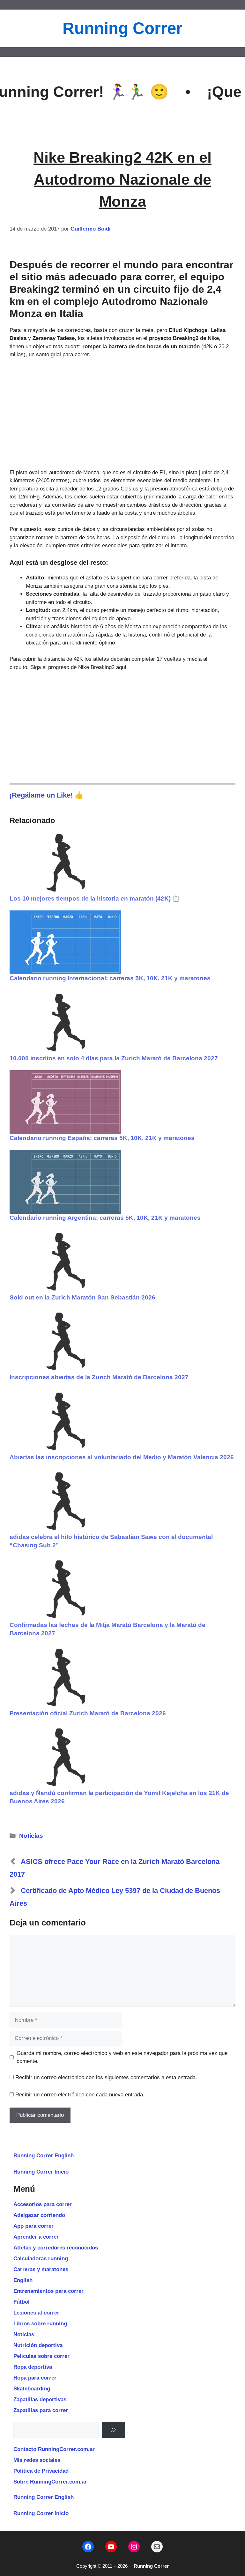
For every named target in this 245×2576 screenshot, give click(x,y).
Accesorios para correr (43, 2204)
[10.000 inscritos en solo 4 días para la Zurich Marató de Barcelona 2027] (122, 1022)
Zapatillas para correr (41, 2410)
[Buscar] (113, 2430)
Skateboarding (32, 2389)
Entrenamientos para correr (48, 2291)
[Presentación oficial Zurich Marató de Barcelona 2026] (122, 1677)
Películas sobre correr (41, 2356)
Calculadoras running (41, 2259)
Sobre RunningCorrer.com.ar (50, 2482)
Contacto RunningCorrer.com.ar (54, 2449)
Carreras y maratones (41, 2269)
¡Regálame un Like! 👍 (47, 795)
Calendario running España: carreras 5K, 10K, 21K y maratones (102, 1138)
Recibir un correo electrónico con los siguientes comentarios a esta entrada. (106, 2077)
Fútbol (22, 2302)
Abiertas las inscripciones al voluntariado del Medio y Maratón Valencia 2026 (122, 1457)
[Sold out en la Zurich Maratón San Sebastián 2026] (122, 1262)
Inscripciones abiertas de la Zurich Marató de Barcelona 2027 (99, 1377)
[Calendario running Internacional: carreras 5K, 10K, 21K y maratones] (122, 942)
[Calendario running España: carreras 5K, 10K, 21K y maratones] (122, 1102)
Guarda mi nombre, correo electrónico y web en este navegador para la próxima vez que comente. (122, 2057)
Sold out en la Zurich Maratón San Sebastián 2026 (82, 1297)
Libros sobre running (40, 2324)
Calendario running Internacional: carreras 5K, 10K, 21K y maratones (110, 978)
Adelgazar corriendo (39, 2215)
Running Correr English (44, 2156)
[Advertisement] (122, 414)
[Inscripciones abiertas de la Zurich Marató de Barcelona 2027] (122, 1341)
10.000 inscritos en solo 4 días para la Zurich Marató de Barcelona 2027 (114, 1058)
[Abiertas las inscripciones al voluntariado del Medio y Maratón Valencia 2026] (122, 1421)
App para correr (33, 2226)
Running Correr (122, 28)
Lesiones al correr (36, 2313)
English (23, 2280)
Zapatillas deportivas (40, 2399)
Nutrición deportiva (38, 2345)
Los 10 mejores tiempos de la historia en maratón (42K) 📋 (95, 898)
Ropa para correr (35, 2378)
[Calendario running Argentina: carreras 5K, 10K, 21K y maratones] (122, 1182)
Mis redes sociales (37, 2460)
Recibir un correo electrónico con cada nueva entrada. (80, 2095)
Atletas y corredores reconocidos (56, 2248)
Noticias (31, 1836)
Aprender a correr (36, 2237)
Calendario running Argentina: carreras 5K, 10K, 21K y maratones (105, 1218)
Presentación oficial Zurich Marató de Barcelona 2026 (88, 1713)
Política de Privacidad (41, 2471)
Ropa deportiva (33, 2367)
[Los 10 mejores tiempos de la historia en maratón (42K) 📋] (122, 863)
